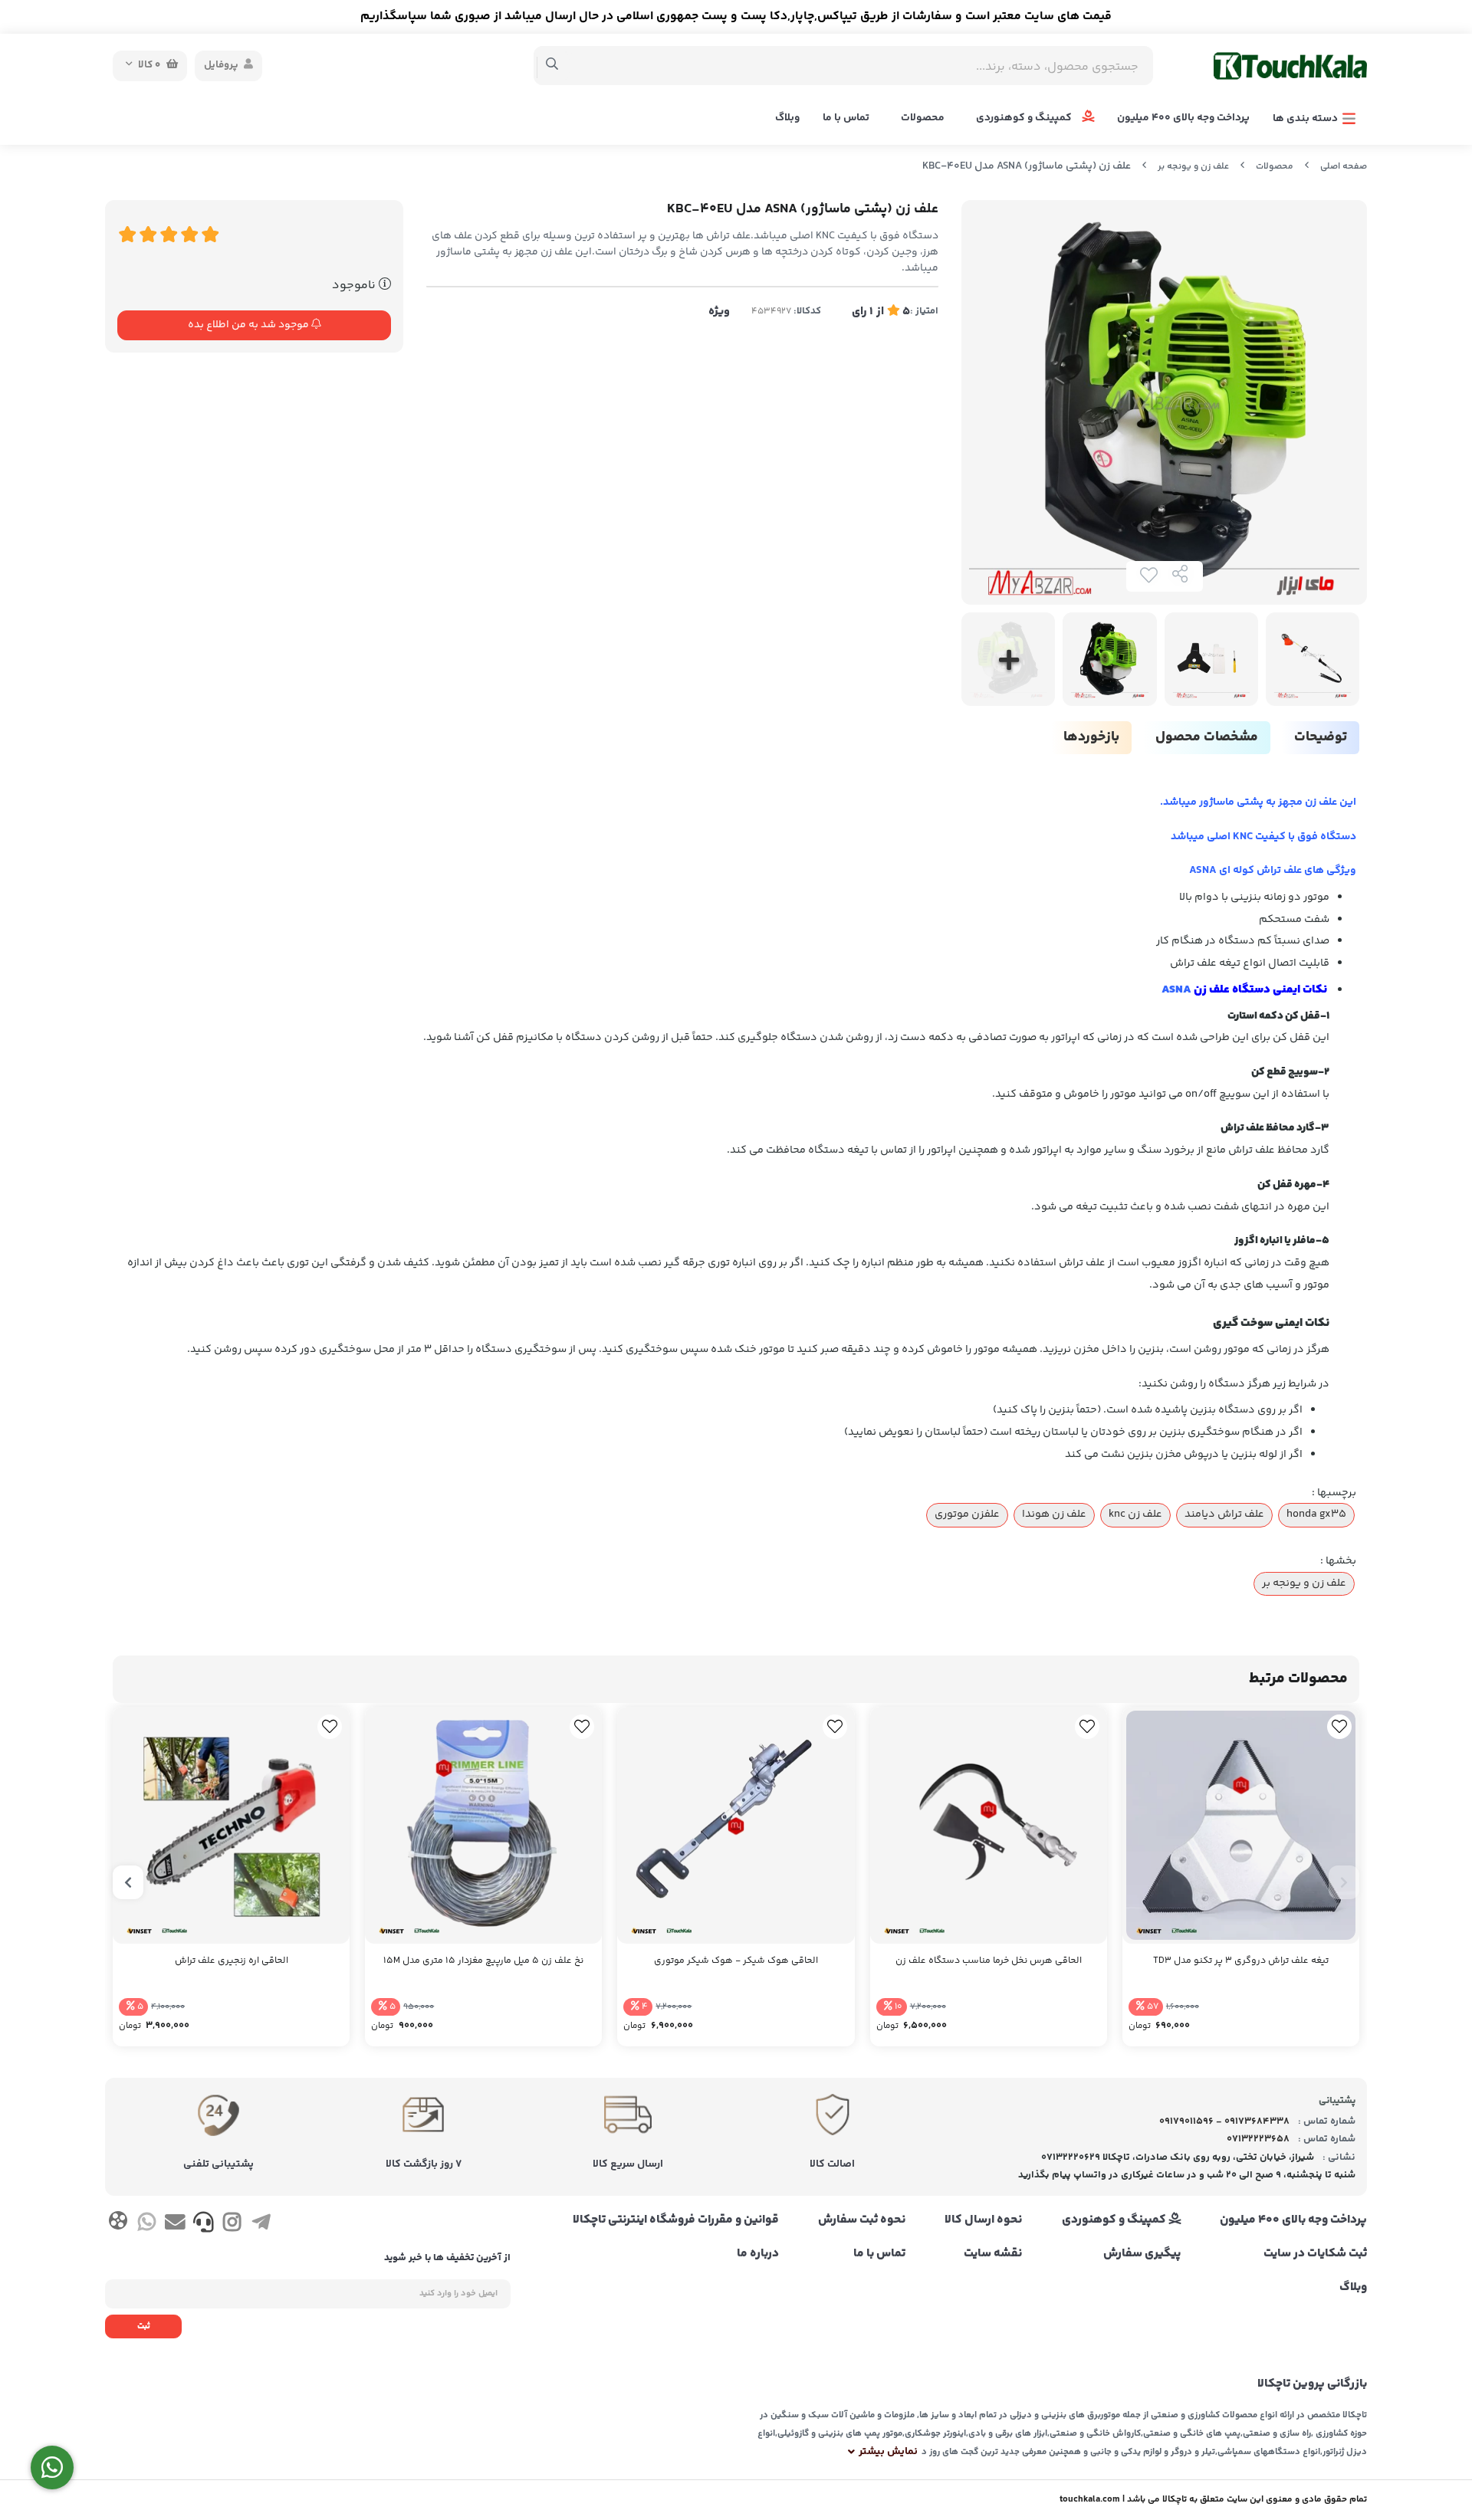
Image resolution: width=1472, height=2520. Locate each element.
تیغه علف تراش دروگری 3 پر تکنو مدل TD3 (1241, 1961)
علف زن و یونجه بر (1193, 167)
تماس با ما (846, 118)
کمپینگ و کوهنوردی (1025, 118)
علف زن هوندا (1054, 1514)
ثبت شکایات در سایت (1315, 2254)
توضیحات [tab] (1321, 737)
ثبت (144, 2326)
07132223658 (1258, 2139)
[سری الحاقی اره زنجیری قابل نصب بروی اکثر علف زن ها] (231, 1825)
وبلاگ (787, 118)
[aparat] (118, 2224)
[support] (204, 2225)
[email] (175, 2225)
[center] (552, 66)
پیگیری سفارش (1142, 2254)
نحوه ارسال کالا (983, 2220)
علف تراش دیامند (1224, 1514)
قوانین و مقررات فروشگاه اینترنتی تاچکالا (676, 2220)
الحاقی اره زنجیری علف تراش (232, 1961)
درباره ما (758, 2254)
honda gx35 (1316, 1514)
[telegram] (261, 2225)
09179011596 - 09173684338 (1224, 2121)
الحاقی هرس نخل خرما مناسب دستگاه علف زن (989, 1961)
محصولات (923, 118)
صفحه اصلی (1344, 167)
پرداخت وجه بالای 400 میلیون (1183, 118)
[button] (1344, 1882)
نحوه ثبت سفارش (862, 2220)
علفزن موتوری (967, 1514)
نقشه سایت (993, 2254)
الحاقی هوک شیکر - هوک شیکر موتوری (736, 1961)
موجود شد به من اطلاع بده (250, 325)
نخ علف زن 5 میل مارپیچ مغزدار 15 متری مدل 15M (483, 1961)
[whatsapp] (146, 2225)
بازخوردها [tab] (1091, 737)
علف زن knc (1135, 1514)
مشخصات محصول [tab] (1207, 737)
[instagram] (232, 2225)
